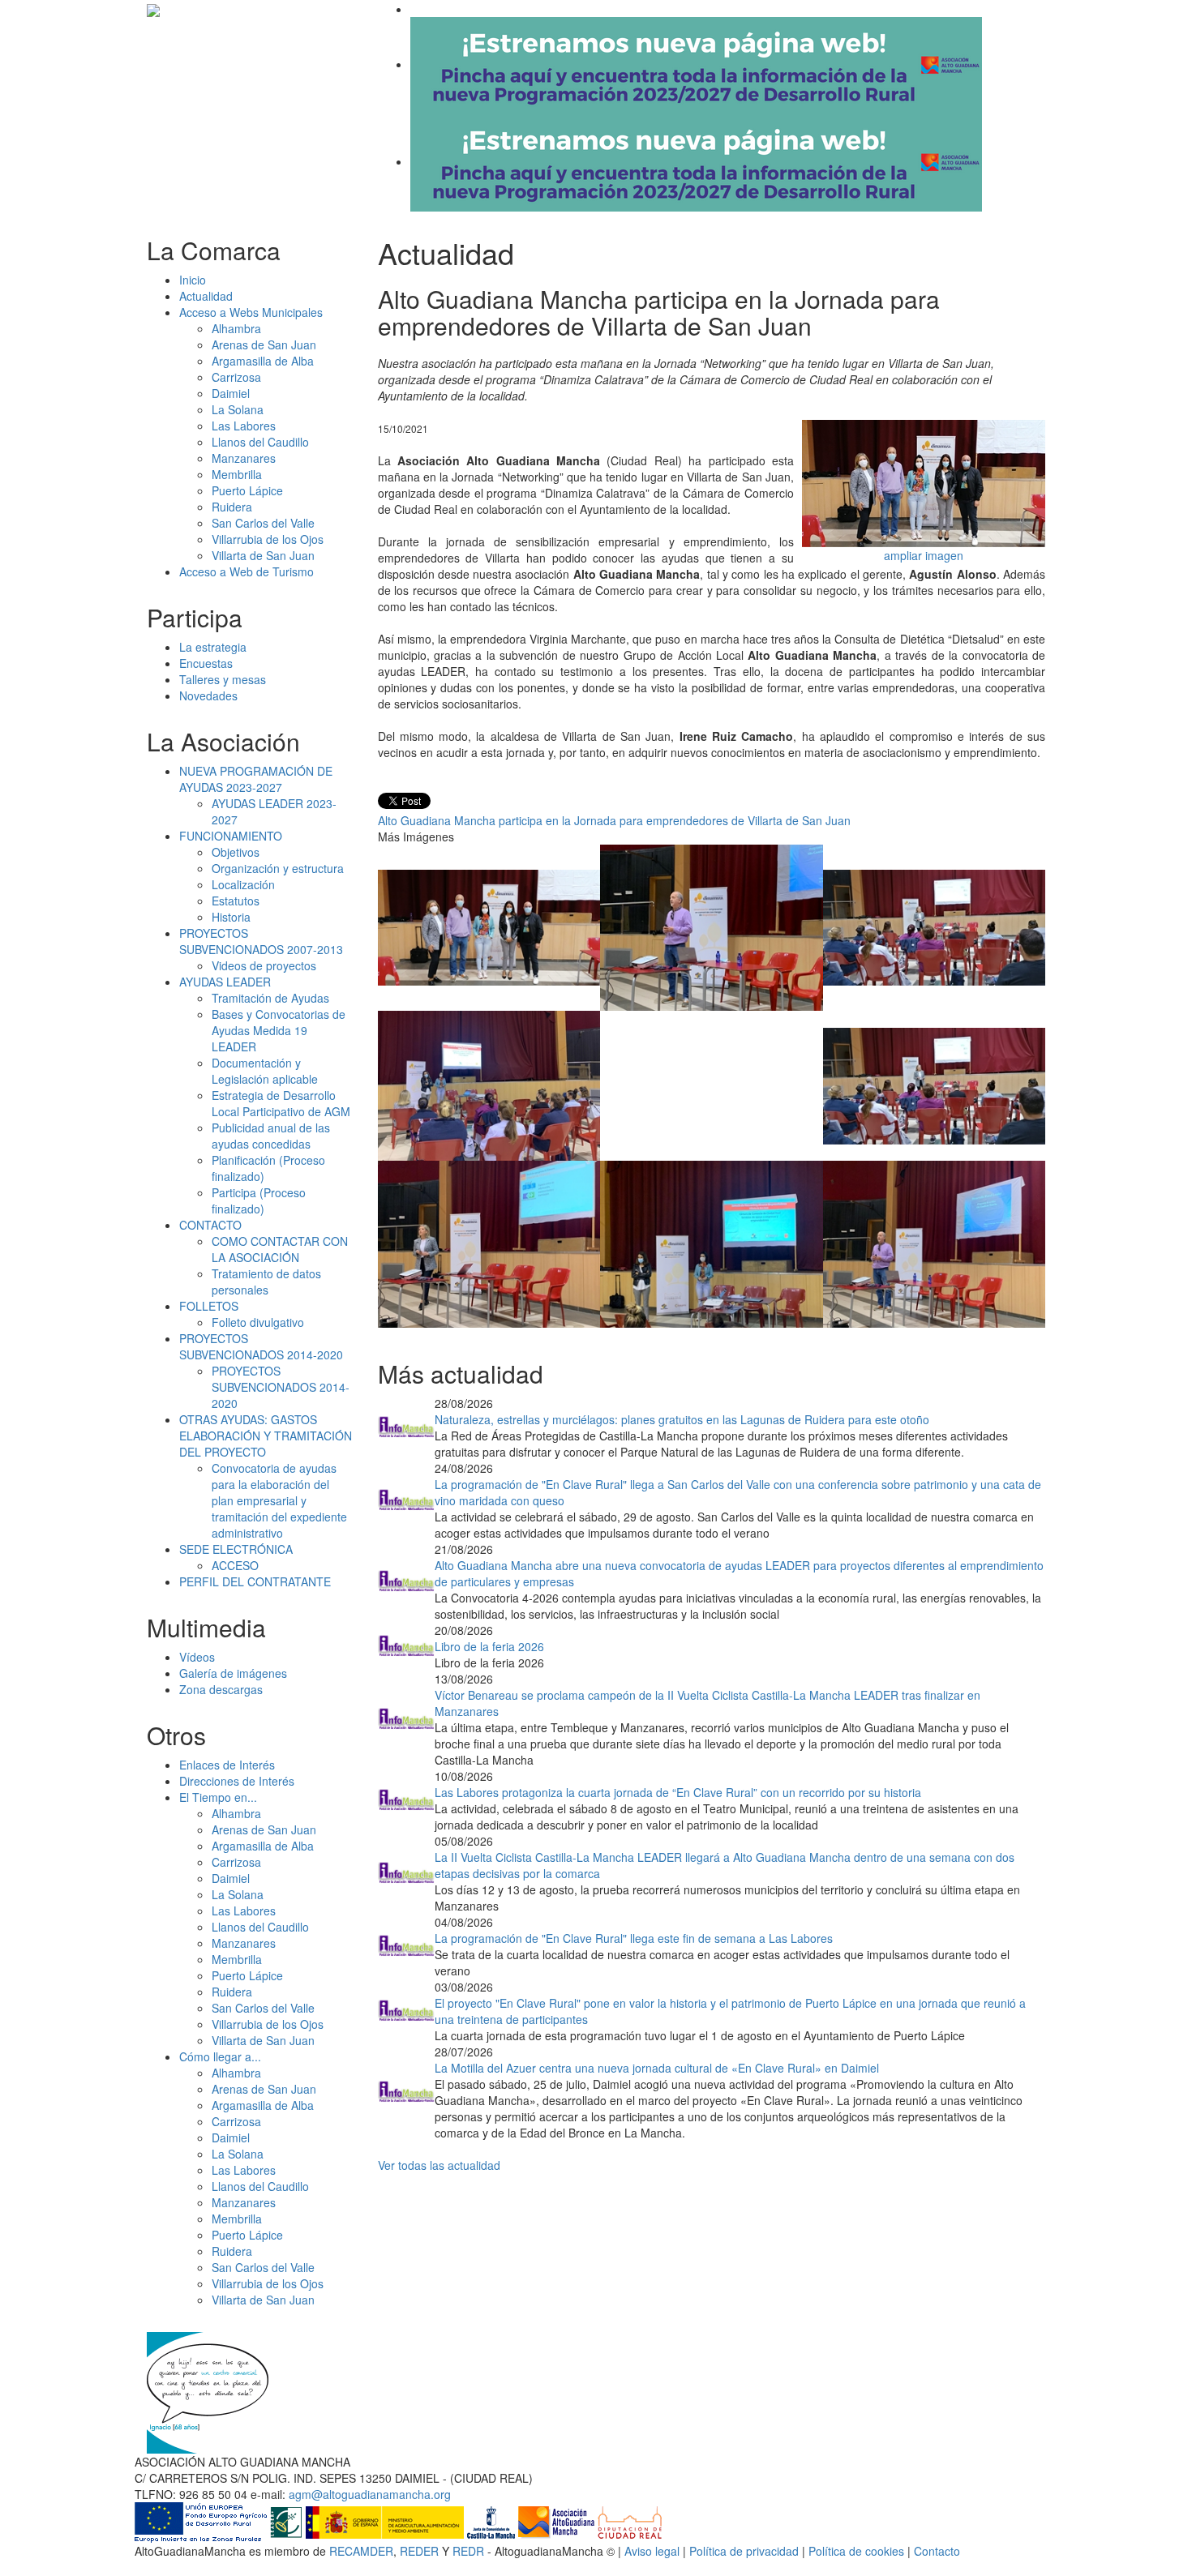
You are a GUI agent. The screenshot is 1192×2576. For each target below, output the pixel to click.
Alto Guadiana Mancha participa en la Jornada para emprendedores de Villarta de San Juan (614, 820)
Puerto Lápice (247, 490)
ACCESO (235, 1565)
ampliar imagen (924, 555)
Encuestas (206, 663)
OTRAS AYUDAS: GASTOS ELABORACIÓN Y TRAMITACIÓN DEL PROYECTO (266, 1436)
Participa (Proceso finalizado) (259, 1200)
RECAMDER (361, 2551)
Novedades (208, 695)
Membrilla (237, 474)
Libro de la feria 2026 (489, 1646)
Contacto (937, 2551)
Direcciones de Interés (237, 1781)
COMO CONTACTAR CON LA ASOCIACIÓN (280, 1249)
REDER (419, 2551)
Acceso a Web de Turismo (247, 571)
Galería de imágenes (233, 1673)
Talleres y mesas (223, 679)
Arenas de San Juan (264, 344)
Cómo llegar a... (220, 2056)
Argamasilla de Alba (263, 361)
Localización (243, 884)
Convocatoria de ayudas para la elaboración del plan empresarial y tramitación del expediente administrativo (279, 1500)
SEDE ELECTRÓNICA (236, 1549)
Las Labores (244, 426)
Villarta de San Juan (263, 555)
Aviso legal (652, 2551)
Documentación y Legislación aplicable (265, 1071)
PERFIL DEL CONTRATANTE (255, 1581)
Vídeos (197, 1657)
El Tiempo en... (218, 1797)
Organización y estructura (278, 868)
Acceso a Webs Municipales (251, 312)
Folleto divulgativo (258, 1322)
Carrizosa (236, 377)
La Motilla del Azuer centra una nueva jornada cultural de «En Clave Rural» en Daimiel (657, 2068)
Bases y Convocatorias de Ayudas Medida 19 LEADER (279, 1030)
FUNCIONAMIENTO (231, 836)
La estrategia (213, 647)
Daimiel (231, 393)
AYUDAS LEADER (225, 982)
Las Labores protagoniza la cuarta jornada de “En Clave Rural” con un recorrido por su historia (678, 1792)
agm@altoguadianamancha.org (370, 2494)
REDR (470, 2551)
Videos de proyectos (264, 965)
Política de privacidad (744, 2551)
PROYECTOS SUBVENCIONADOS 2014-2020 (261, 1346)
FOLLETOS (209, 1306)
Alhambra (236, 328)
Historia (231, 917)
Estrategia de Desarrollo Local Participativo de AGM (281, 1103)
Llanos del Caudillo (260, 442)
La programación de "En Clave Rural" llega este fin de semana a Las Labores (634, 1938)
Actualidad (206, 296)
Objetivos (236, 852)
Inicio (193, 280)
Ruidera (232, 507)
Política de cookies (856, 2551)
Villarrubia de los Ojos (268, 539)
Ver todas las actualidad (439, 2165)
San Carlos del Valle (263, 523)
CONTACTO (210, 1225)
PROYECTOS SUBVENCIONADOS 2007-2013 (261, 941)
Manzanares (244, 458)
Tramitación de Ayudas (270, 998)
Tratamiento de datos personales (266, 1282)
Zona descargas (221, 1689)
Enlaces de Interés (227, 1765)
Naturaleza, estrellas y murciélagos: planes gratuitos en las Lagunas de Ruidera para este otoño (682, 1419)
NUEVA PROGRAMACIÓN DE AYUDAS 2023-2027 (256, 779)
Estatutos (236, 901)
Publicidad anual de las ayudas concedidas (271, 1136)
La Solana (238, 409)
